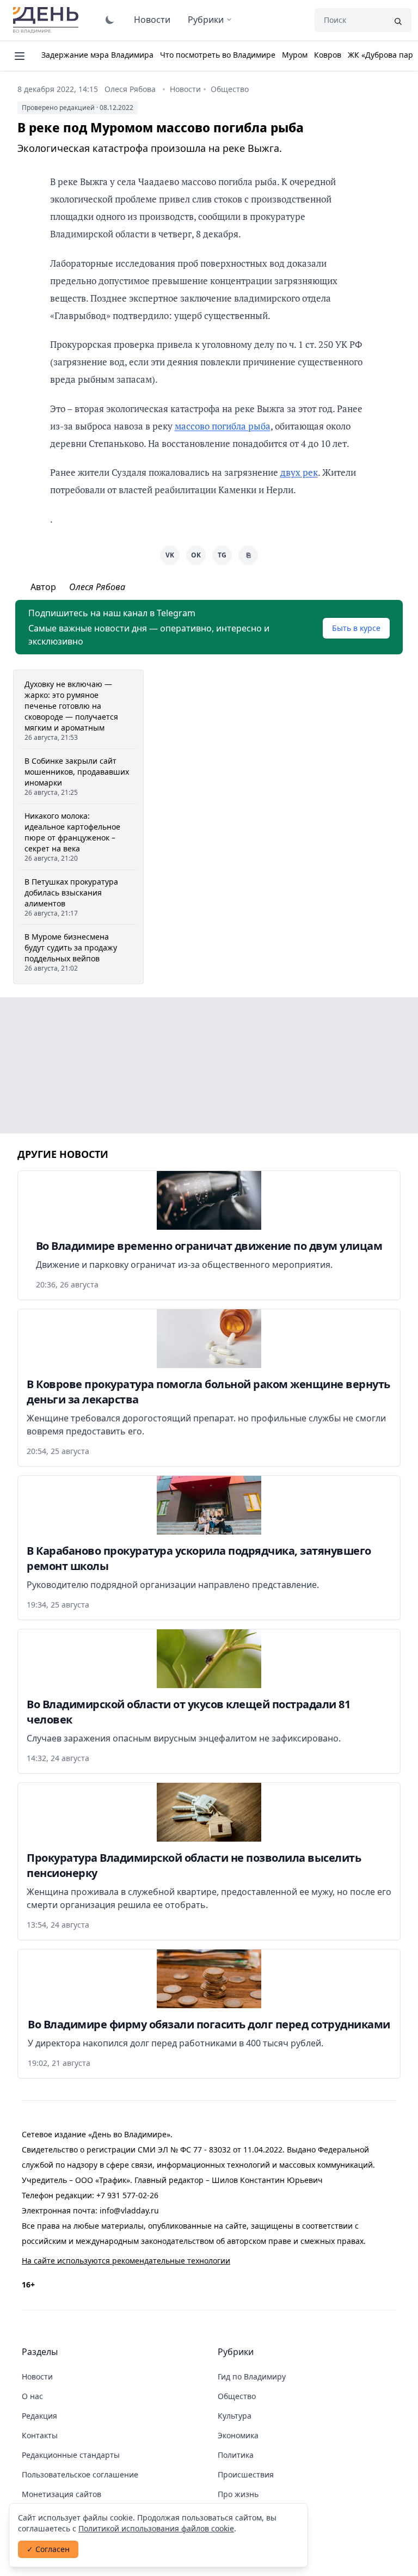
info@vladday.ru (129, 2210)
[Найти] (398, 20)
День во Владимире (47, 20)
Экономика (238, 2435)
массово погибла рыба (223, 426)
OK (196, 555)
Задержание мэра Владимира (97, 55)
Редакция (39, 2416)
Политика (236, 2455)
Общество (230, 89)
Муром (295, 55)
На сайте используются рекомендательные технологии (126, 2261)
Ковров (328, 55)
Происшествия (246, 2474)
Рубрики (206, 20)
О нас (32, 2396)
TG (222, 555)
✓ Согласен (48, 2549)
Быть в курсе (356, 628)
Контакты (40, 2435)
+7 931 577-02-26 (127, 2195)
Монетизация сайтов (62, 2494)
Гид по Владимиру (252, 2376)
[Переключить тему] (110, 20)
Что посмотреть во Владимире (218, 55)
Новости (152, 20)
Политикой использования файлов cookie (156, 2528)
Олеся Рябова (130, 89)
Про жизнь (238, 2494)
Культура (235, 2416)
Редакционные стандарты (71, 2455)
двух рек (299, 472)
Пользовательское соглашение (80, 2474)
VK (170, 555)
